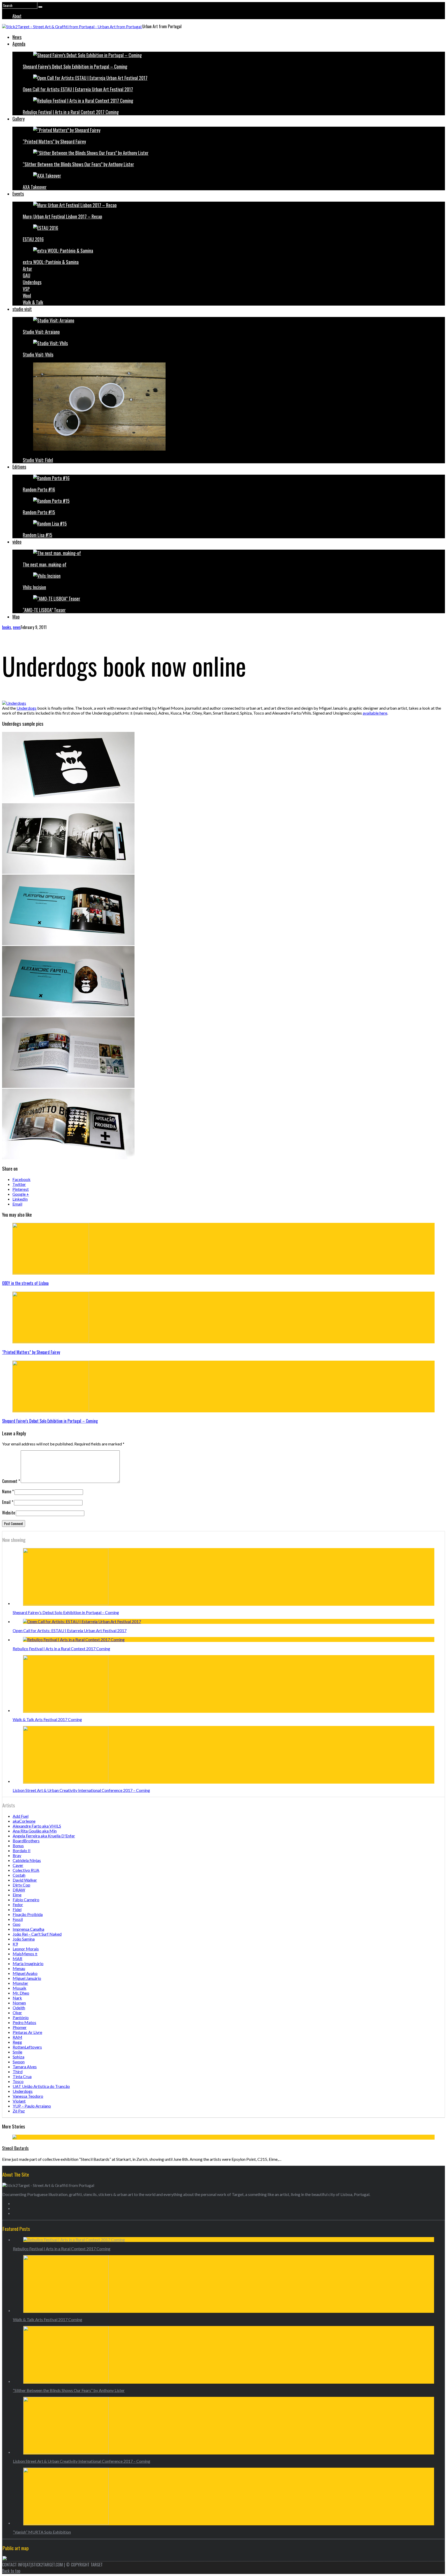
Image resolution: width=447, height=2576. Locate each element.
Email (17, 1204)
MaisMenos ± (25, 1954)
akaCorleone (24, 1821)
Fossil (18, 1919)
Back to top (11, 2571)
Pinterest (21, 1189)
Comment (11, 1481)
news (17, 627)
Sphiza (18, 2057)
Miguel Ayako (25, 1973)
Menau (19, 1968)
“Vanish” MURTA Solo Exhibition (42, 2532)
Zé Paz (19, 2111)
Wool (27, 296)
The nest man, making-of (45, 564)
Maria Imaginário (28, 1963)
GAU (27, 275)
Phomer (20, 2027)
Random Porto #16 (39, 489)
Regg (17, 2042)
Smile (17, 2052)
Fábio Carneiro (26, 1900)
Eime (17, 1895)
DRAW (19, 1890)
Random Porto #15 (39, 512)
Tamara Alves (25, 2067)
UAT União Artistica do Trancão (41, 2086)
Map (16, 617)
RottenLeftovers (27, 2047)
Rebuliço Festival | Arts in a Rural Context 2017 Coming (71, 112)
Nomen (19, 2003)
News (17, 37)
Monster (20, 1983)
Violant (19, 2101)
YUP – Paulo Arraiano (32, 2106)
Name (8, 1491)
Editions (19, 467)
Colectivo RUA (26, 1870)
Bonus (18, 1846)
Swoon (19, 2062)
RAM (17, 2037)
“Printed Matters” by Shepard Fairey (54, 141)
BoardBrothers (26, 1841)
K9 (15, 1944)
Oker (17, 2013)
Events (18, 194)
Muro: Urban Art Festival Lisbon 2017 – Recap (62, 216)
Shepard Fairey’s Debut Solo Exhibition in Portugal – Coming (75, 66)
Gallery (18, 119)
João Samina (24, 1939)
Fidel (17, 1909)
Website (9, 1513)
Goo (17, 1924)
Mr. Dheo (21, 1993)
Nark (17, 1998)
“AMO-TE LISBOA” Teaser (44, 610)
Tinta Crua (22, 2076)
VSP (26, 289)
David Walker (25, 1880)
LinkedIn (20, 1199)
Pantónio (21, 2017)
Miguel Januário (27, 1978)
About (17, 16)
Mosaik (20, 1988)
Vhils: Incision (34, 587)
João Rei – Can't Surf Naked (37, 1934)
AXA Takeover (35, 187)
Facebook (21, 1179)
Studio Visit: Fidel (38, 460)
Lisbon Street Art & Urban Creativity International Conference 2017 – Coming (81, 1790)
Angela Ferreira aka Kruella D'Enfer (44, 1836)
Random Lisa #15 (38, 535)
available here (375, 713)
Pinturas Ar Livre (27, 2032)
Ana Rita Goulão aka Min (35, 1831)
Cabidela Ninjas (27, 1860)
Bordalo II (22, 1850)
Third (18, 2071)
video (17, 542)
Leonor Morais (26, 1949)
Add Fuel (21, 1816)
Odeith (19, 2008)
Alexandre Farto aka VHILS (37, 1826)
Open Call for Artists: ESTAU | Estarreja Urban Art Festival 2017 (78, 89)
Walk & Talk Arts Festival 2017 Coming (47, 1719)
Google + (21, 1194)
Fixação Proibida (28, 1914)
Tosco (18, 2081)
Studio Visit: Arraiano (41, 332)
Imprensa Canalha (28, 1929)
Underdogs (32, 282)
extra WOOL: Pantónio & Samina (51, 262)
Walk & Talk (33, 302)
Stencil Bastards (15, 2148)
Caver (18, 1865)
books (7, 627)
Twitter (19, 1184)
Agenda (19, 44)
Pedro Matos (24, 2022)
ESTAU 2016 (33, 239)
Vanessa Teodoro (28, 2096)
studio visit (22, 309)
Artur (27, 269)
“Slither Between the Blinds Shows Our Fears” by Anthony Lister (78, 164)
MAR (17, 1958)
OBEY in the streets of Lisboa (25, 1283)
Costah (19, 1875)
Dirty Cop (21, 1885)
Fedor (18, 1904)
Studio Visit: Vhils (38, 354)
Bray (17, 1855)
